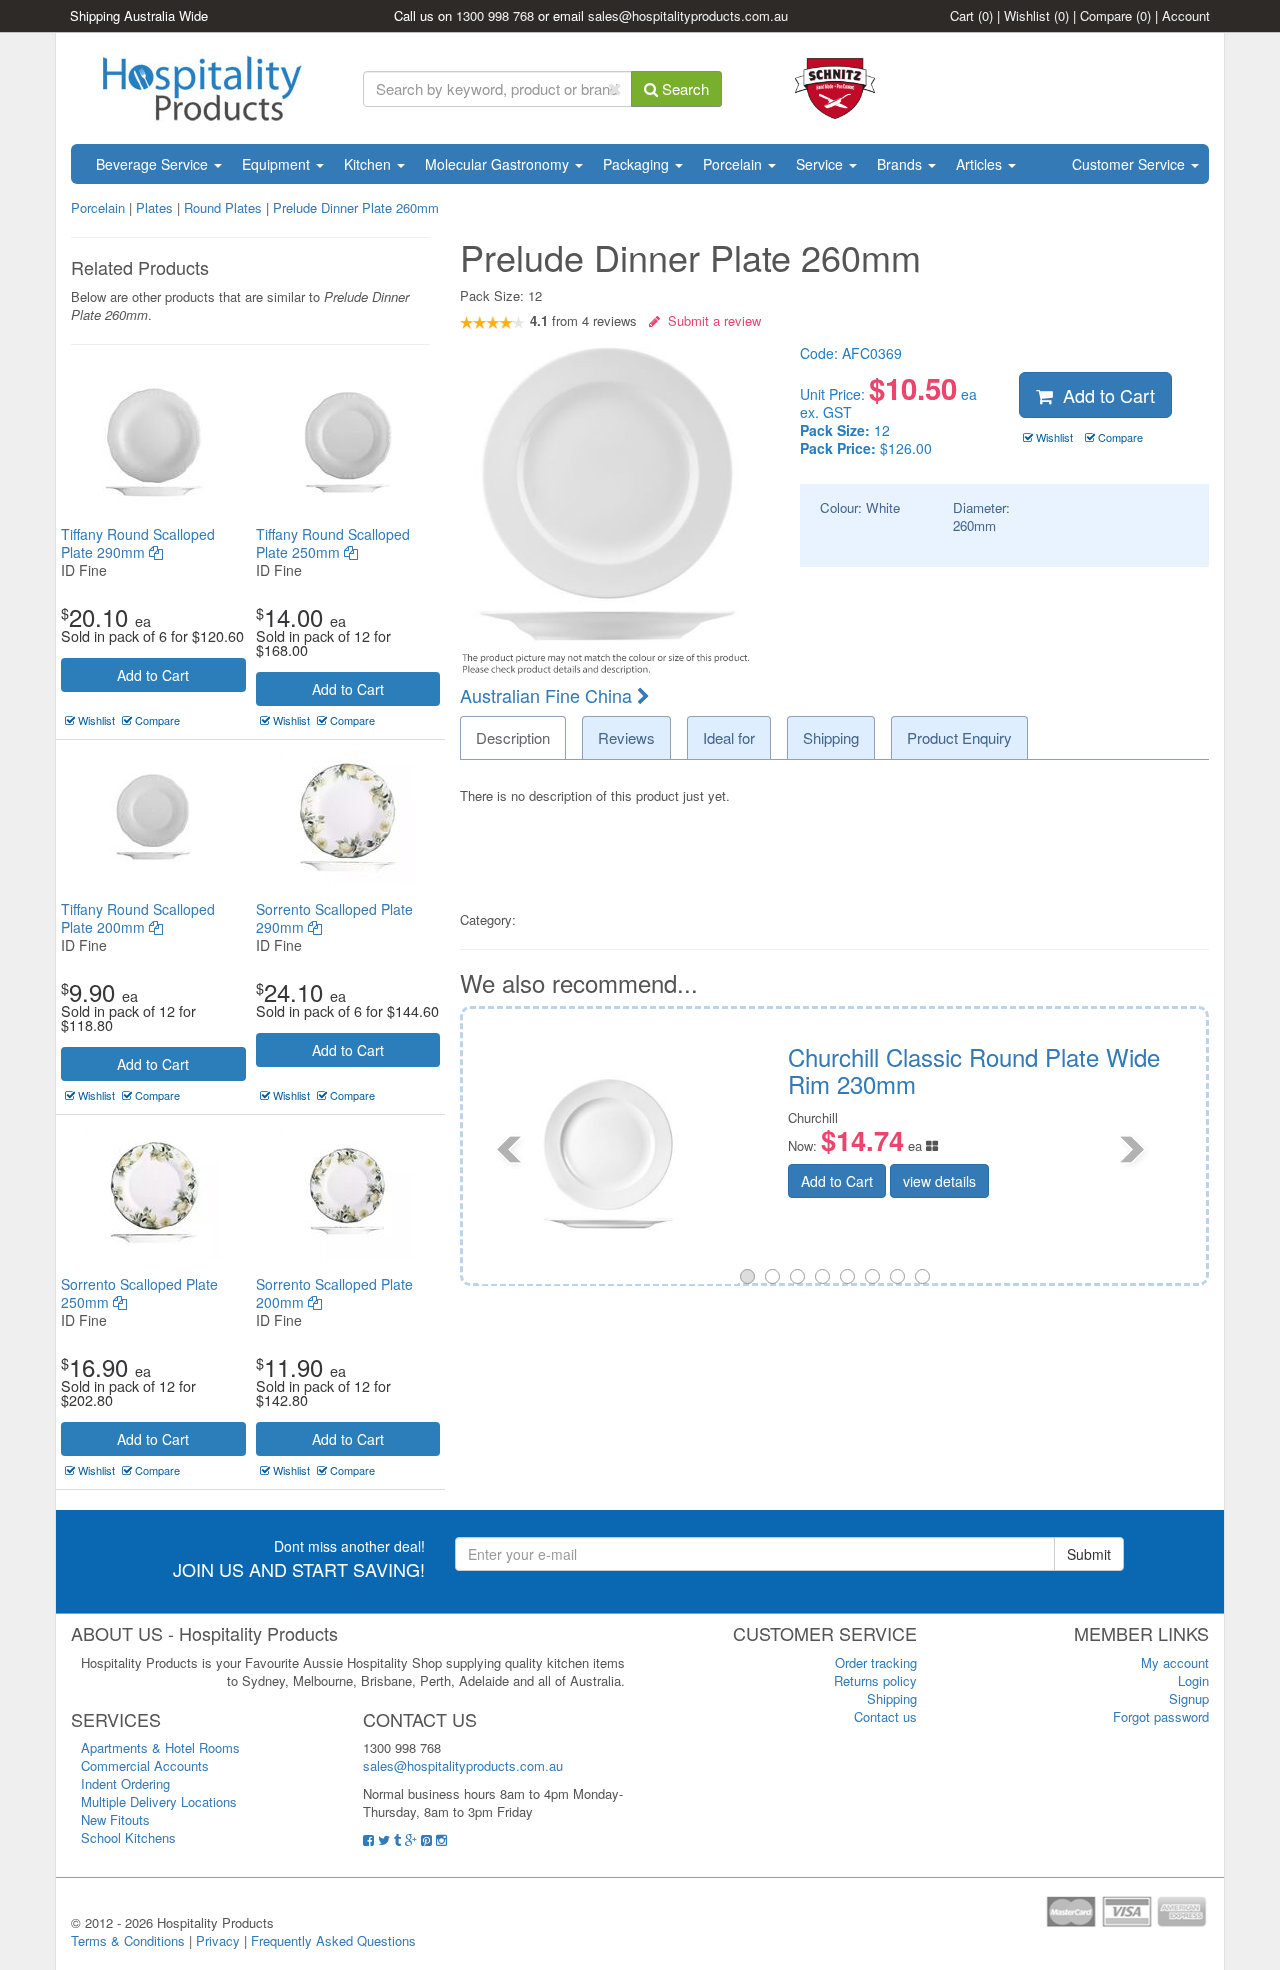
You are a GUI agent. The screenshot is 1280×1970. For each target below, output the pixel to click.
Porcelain (734, 164)
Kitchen (369, 164)
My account (1175, 1662)
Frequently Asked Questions (333, 1940)
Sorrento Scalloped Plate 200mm (334, 1293)
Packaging (638, 164)
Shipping (892, 1698)
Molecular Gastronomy (499, 164)
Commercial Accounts (145, 1765)
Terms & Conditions (128, 1940)
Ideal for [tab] (729, 737)
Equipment (278, 164)
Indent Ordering (125, 1783)
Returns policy (875, 1680)
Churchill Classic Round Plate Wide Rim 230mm (544, 1069)
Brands (901, 164)
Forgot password (1161, 1716)
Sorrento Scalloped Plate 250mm (139, 1293)
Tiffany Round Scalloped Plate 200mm (138, 918)
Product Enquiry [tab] (959, 737)
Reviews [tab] (626, 737)
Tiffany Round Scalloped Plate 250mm (333, 543)
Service (821, 164)
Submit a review (710, 320)
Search (683, 88)
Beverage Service (154, 164)
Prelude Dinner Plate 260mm (356, 207)
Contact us (885, 1716)
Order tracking (876, 1662)
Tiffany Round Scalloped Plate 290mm (138, 543)
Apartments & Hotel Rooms (160, 1747)
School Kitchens (128, 1837)
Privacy (218, 1940)
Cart (971, 15)
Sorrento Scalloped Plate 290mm (334, 918)
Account (1186, 15)
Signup (1189, 1698)
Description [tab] (513, 737)
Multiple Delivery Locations (159, 1801)
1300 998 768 (495, 15)
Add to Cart (153, 675)
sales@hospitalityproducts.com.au (688, 15)
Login (1193, 1680)
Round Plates (223, 207)
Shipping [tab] (831, 737)
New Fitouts (115, 1819)
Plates (154, 207)
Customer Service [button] (1130, 164)
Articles (981, 164)
